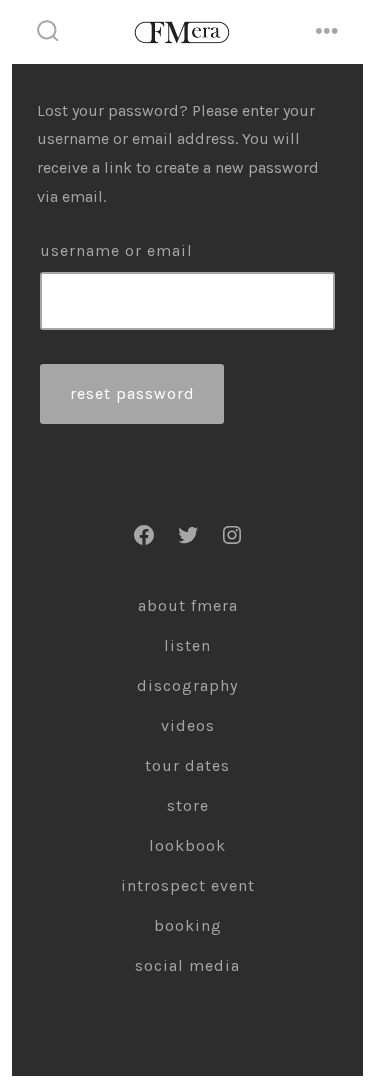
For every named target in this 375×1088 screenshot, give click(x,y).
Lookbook (187, 845)
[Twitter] (188, 535)
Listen (187, 645)
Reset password (132, 393)
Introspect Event (188, 885)
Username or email (116, 250)
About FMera (188, 605)
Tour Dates (187, 765)
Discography (187, 685)
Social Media (187, 965)
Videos (188, 725)
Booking (188, 925)
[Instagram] (232, 535)
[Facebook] (144, 535)
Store (188, 805)
